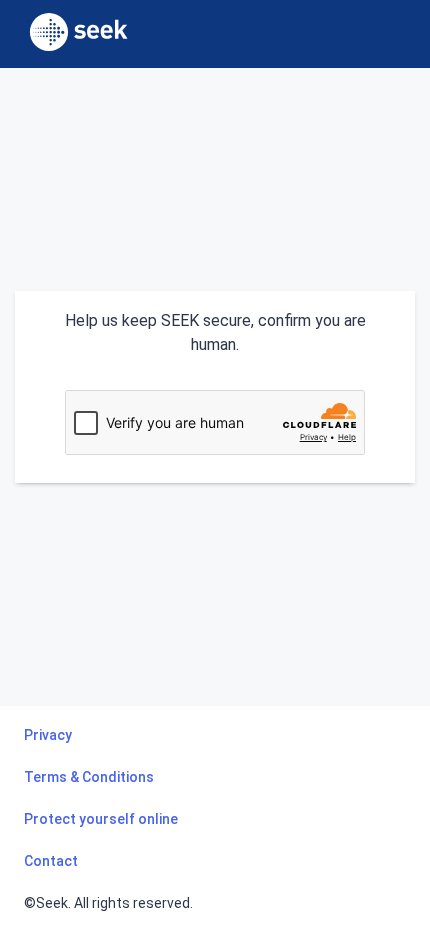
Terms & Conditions (89, 777)
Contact (51, 861)
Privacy (48, 735)
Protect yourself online (101, 819)
